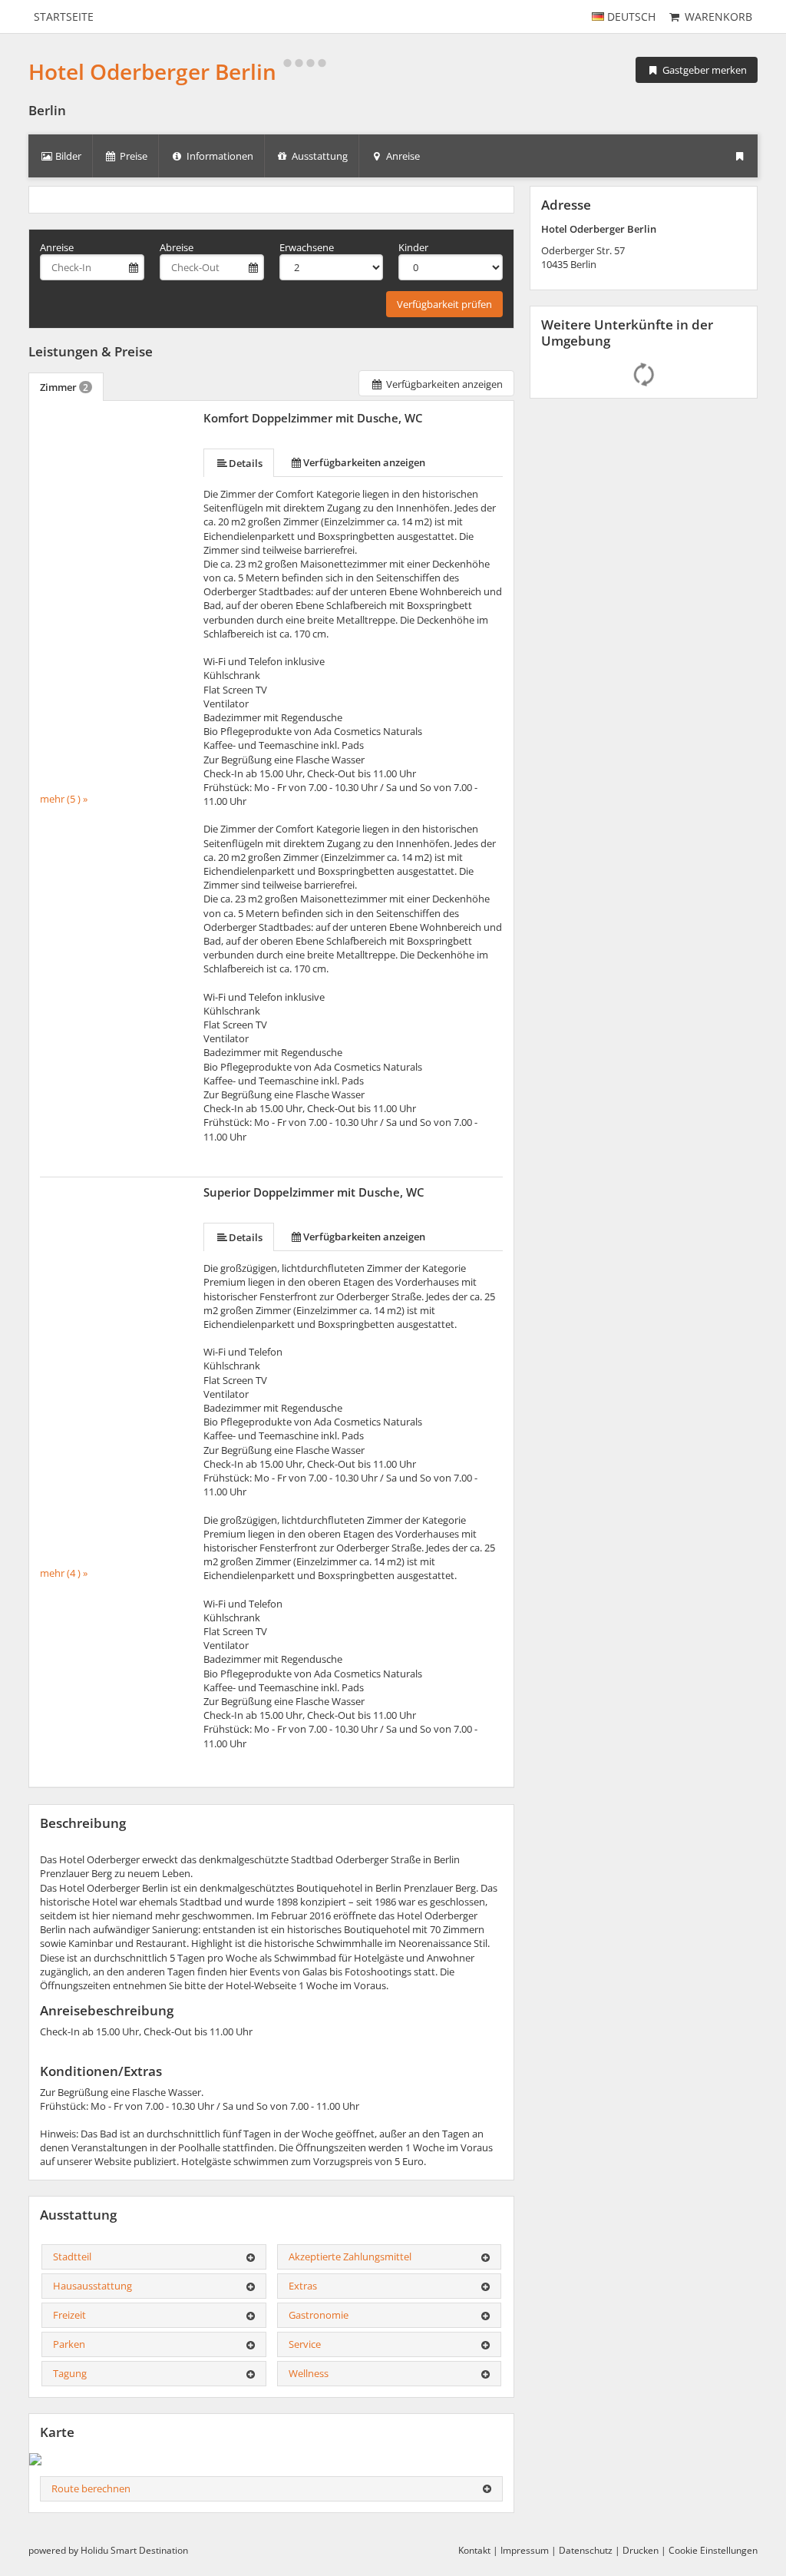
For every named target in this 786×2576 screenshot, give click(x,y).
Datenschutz (586, 2550)
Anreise (57, 247)
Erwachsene (307, 247)
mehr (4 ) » (64, 1573)
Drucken (641, 2550)
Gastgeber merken (703, 70)
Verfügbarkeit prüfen (444, 304)
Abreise (177, 247)
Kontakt (474, 2550)
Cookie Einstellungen (713, 2550)
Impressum (525, 2550)
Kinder (413, 247)
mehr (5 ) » (64, 799)
